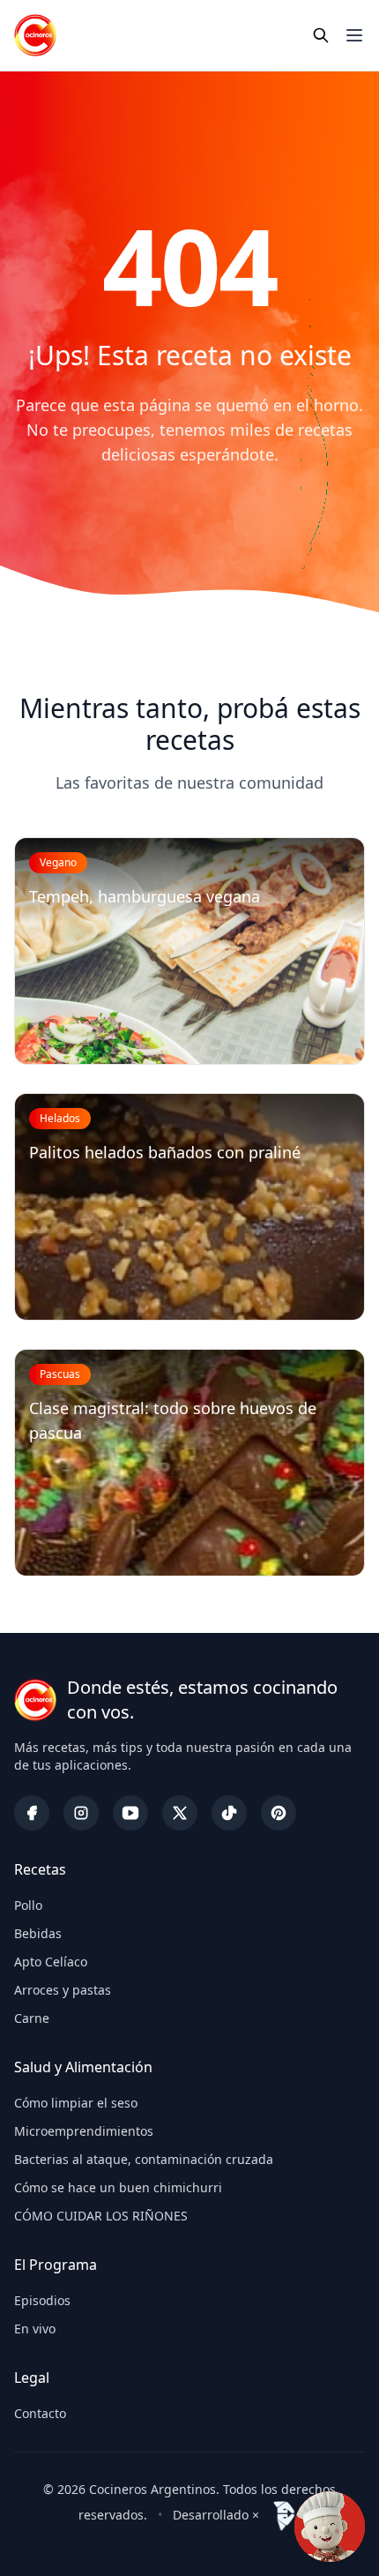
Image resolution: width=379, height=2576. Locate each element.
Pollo (28, 1905)
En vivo (35, 2329)
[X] (180, 1813)
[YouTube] (130, 1813)
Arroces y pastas (63, 1990)
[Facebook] (32, 1813)
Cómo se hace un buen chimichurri (118, 2187)
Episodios (42, 2300)
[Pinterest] (279, 1813)
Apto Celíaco (51, 1962)
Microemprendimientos (84, 2131)
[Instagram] (81, 1813)
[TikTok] (229, 1813)
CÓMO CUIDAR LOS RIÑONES (101, 2216)
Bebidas (38, 1933)
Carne (32, 2018)
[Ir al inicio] (35, 35)
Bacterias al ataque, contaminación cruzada (144, 2159)
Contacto (40, 2413)
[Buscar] (321, 35)
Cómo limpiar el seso (76, 2103)
